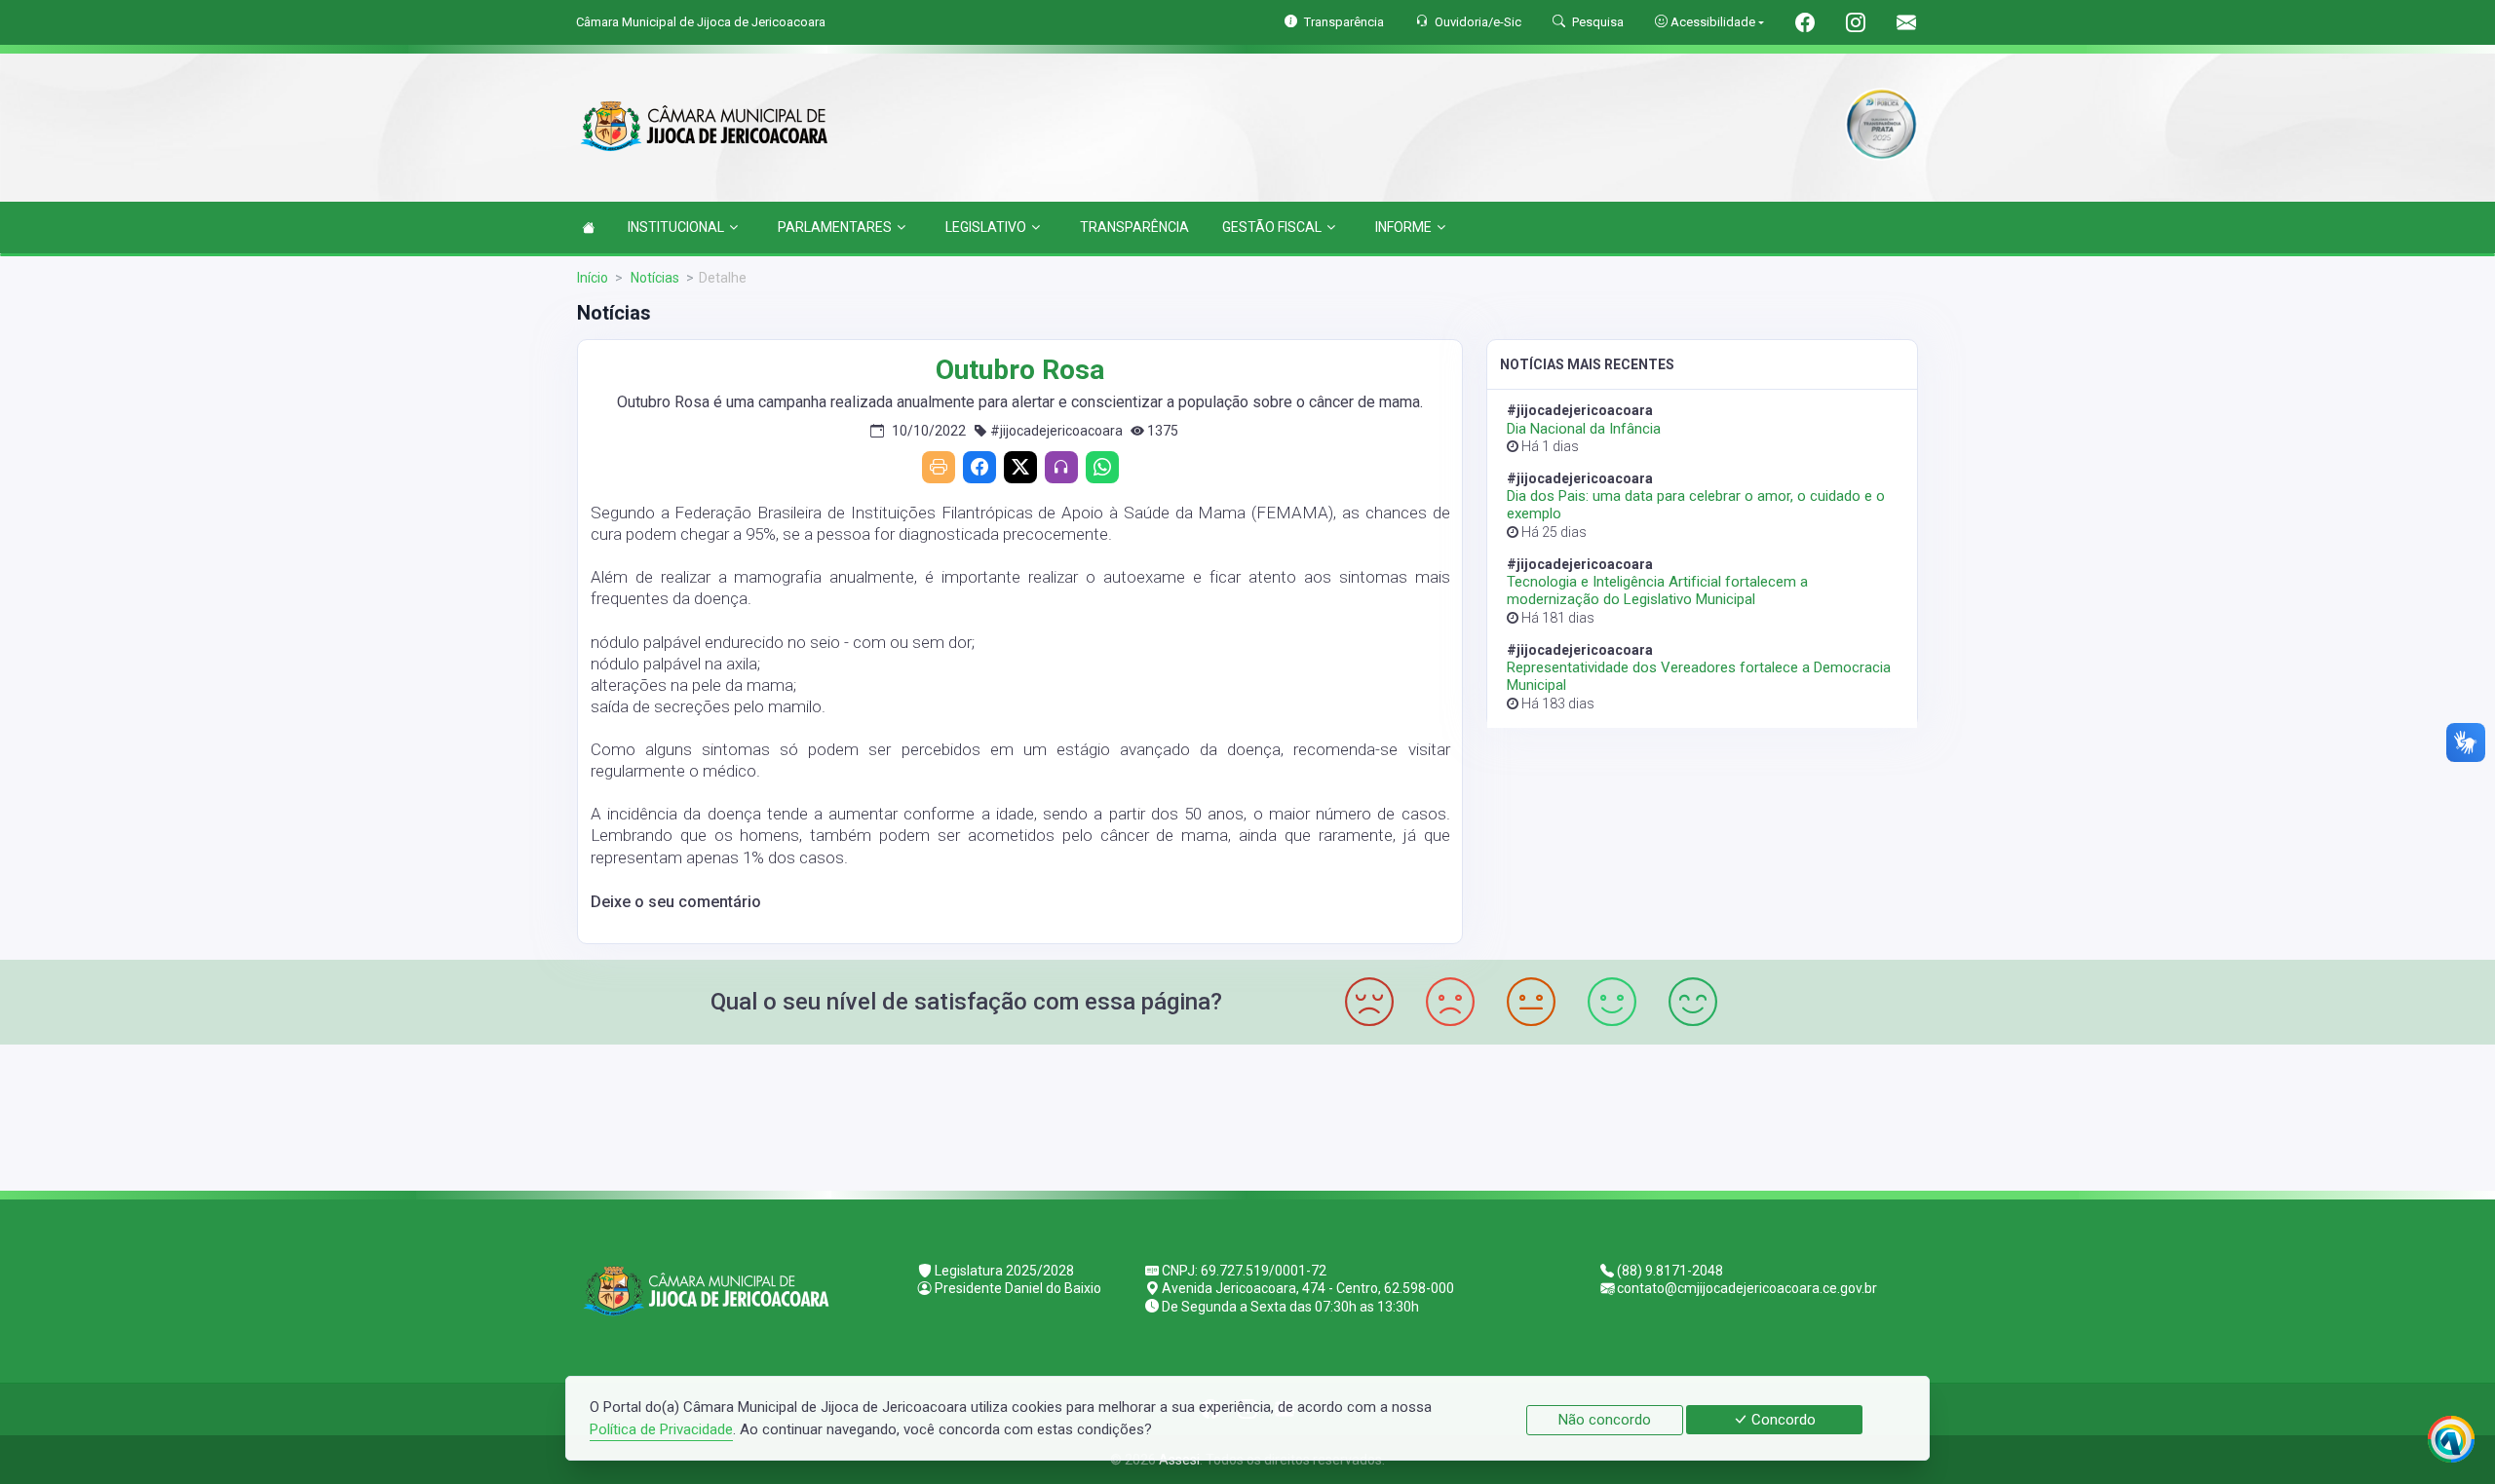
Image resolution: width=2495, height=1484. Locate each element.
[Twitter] (1020, 467)
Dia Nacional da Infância (1584, 429)
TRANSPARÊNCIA (1134, 227)
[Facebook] (979, 467)
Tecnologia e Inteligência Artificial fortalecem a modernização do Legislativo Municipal (1657, 590)
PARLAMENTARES (835, 227)
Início (593, 278)
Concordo (1782, 1420)
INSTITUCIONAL (676, 227)
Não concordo (1605, 1420)
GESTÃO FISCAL (1272, 227)
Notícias (653, 278)
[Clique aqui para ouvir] (1061, 467)
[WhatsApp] (1102, 467)
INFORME (1403, 227)
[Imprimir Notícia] (939, 467)
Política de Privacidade (661, 1429)
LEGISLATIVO (986, 227)
